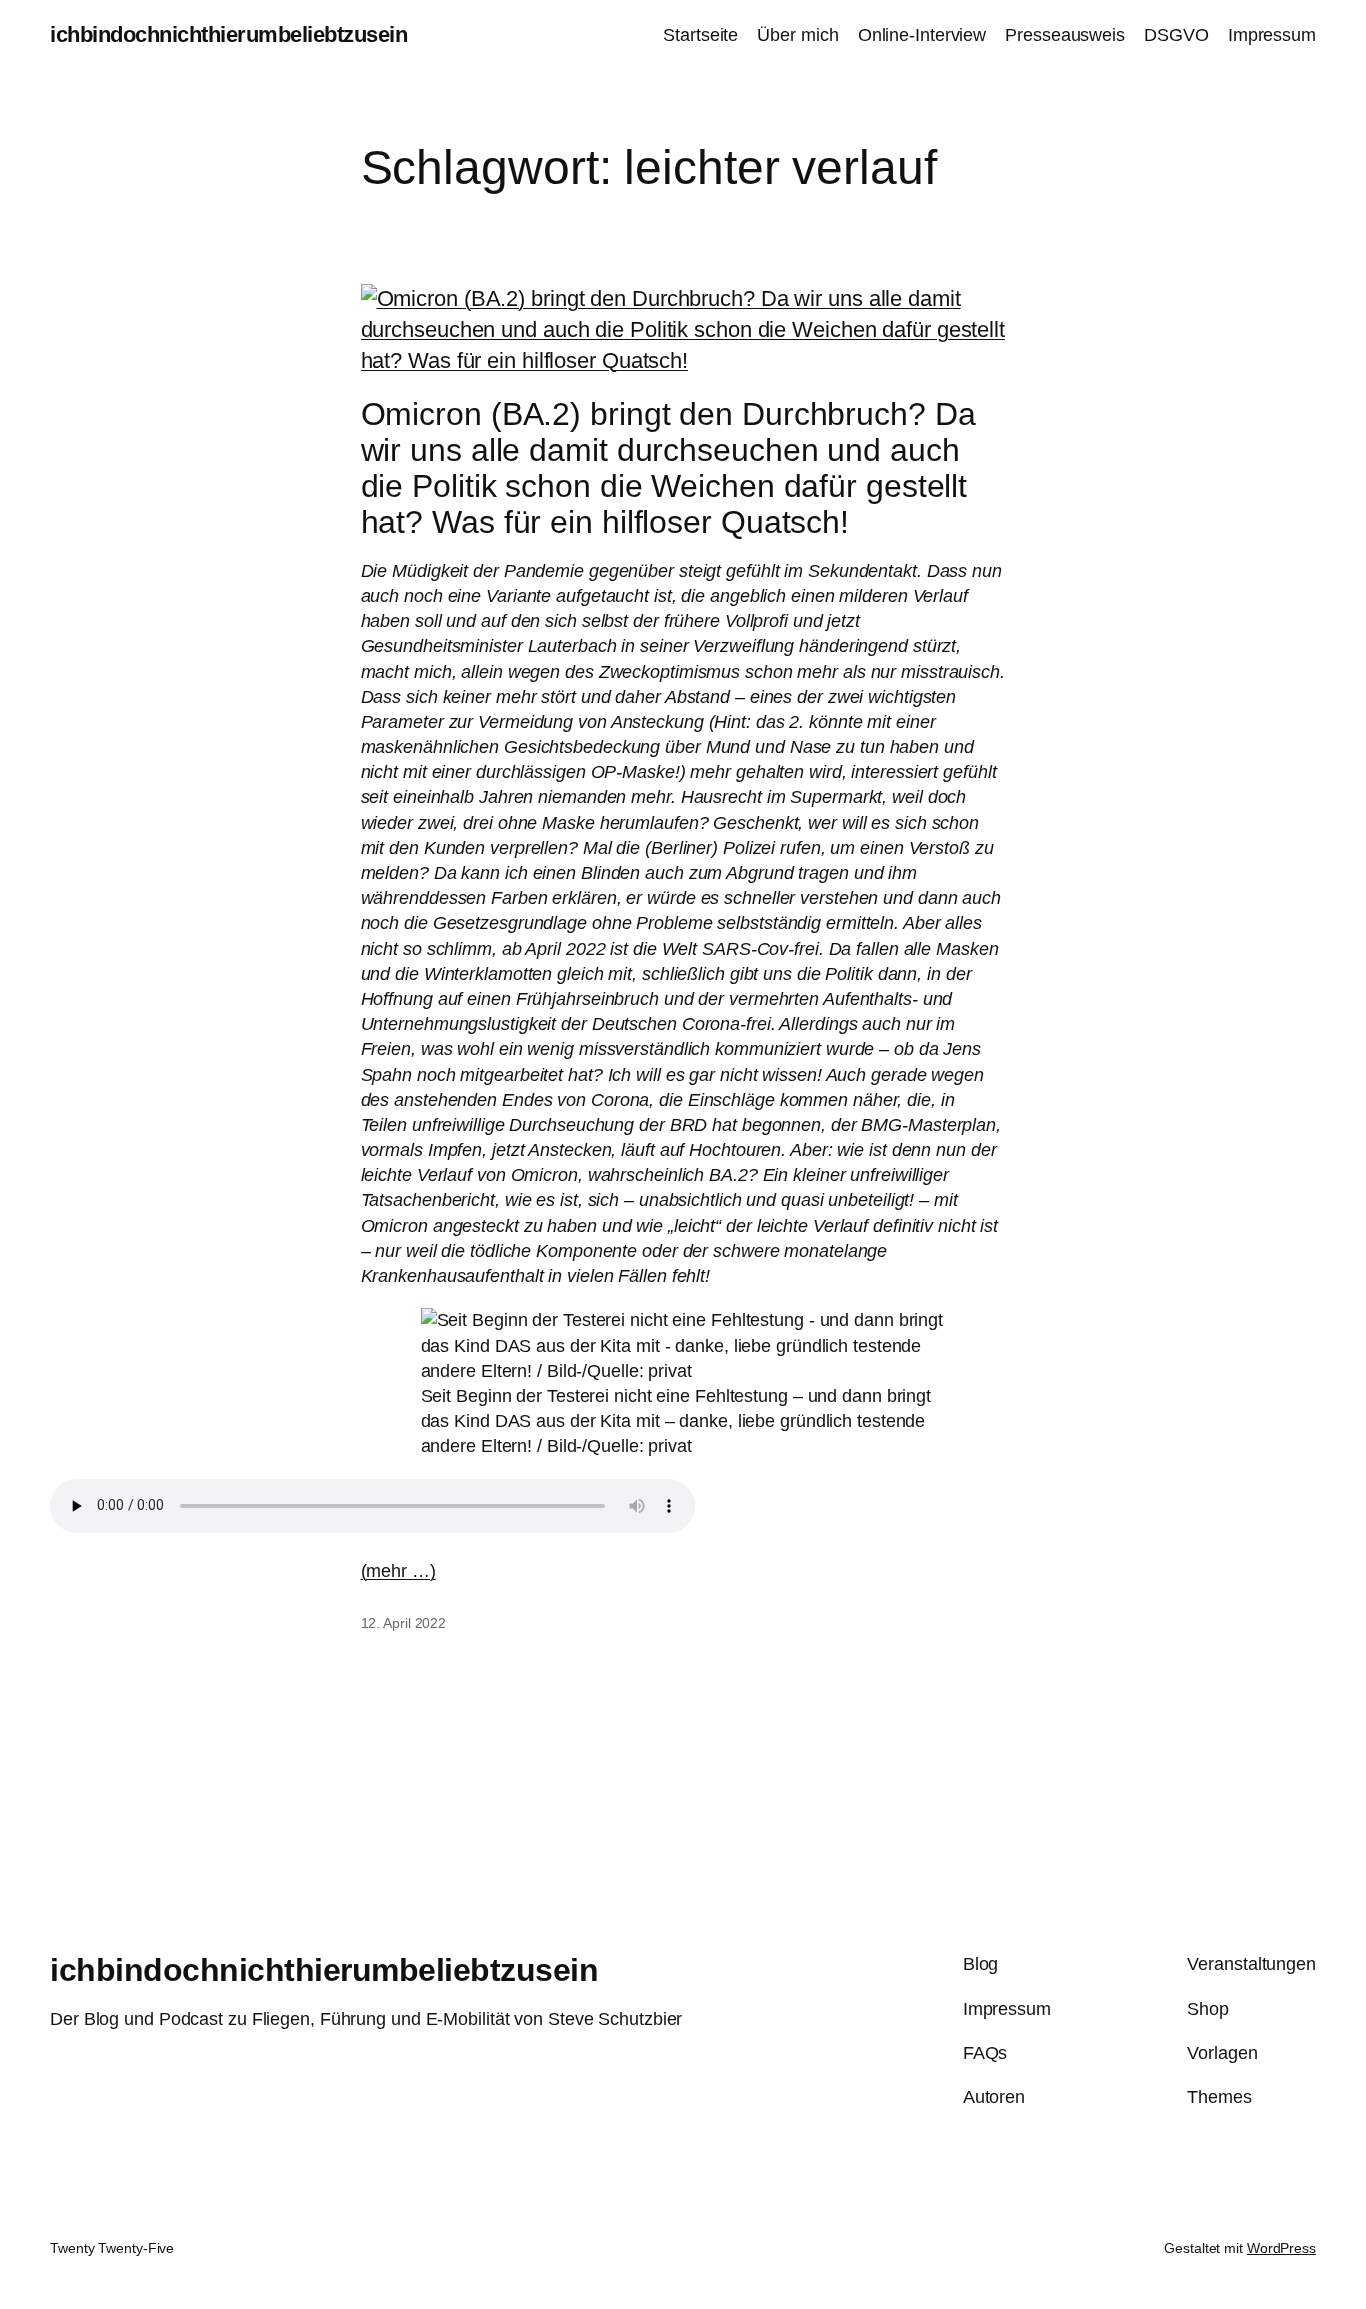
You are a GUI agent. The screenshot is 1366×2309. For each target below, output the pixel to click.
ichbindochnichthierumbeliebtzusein (228, 34)
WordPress (1281, 2248)
